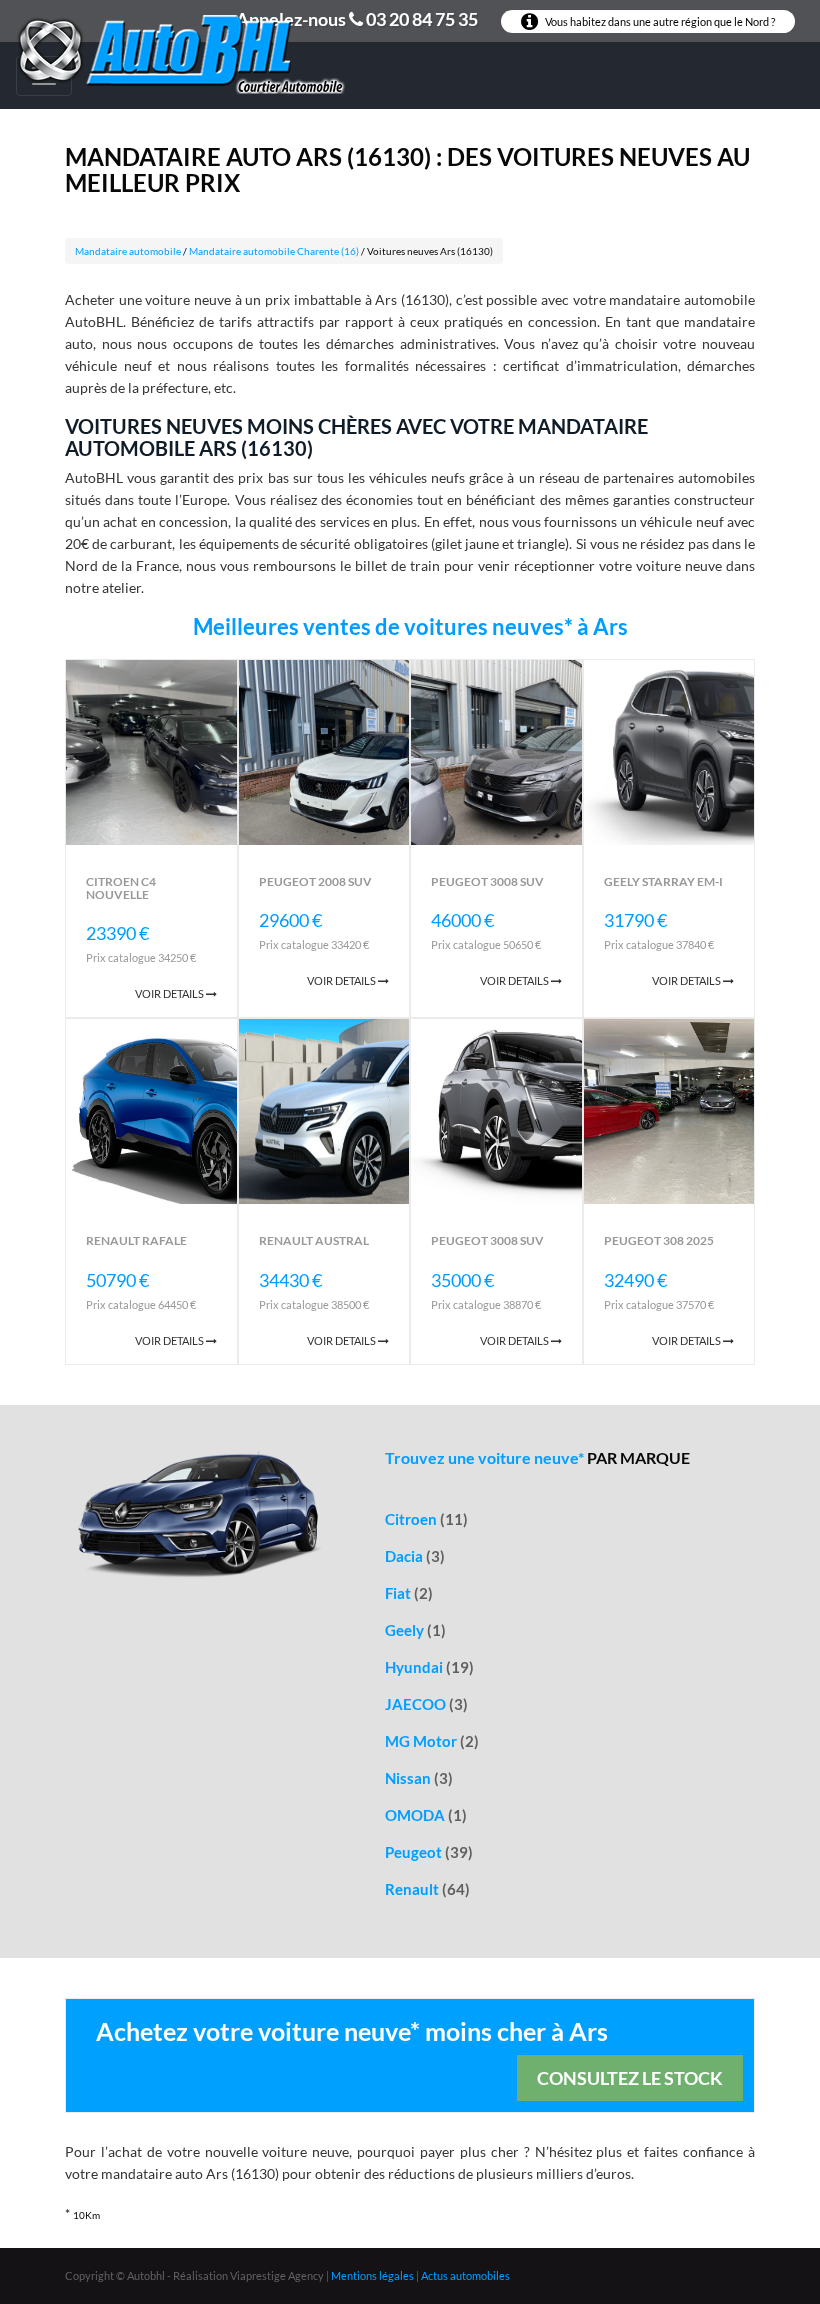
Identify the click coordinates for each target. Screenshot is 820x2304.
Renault (427, 1889)
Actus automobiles (465, 2275)
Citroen (426, 1519)
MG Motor (432, 1741)
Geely (415, 1630)
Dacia (415, 1556)
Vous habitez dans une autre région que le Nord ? (659, 21)
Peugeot (429, 1852)
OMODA (426, 1815)
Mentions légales (372, 2275)
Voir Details (170, 993)
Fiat (409, 1593)
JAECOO (426, 1704)
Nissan (419, 1778)
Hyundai (429, 1667)
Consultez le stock (630, 2078)
